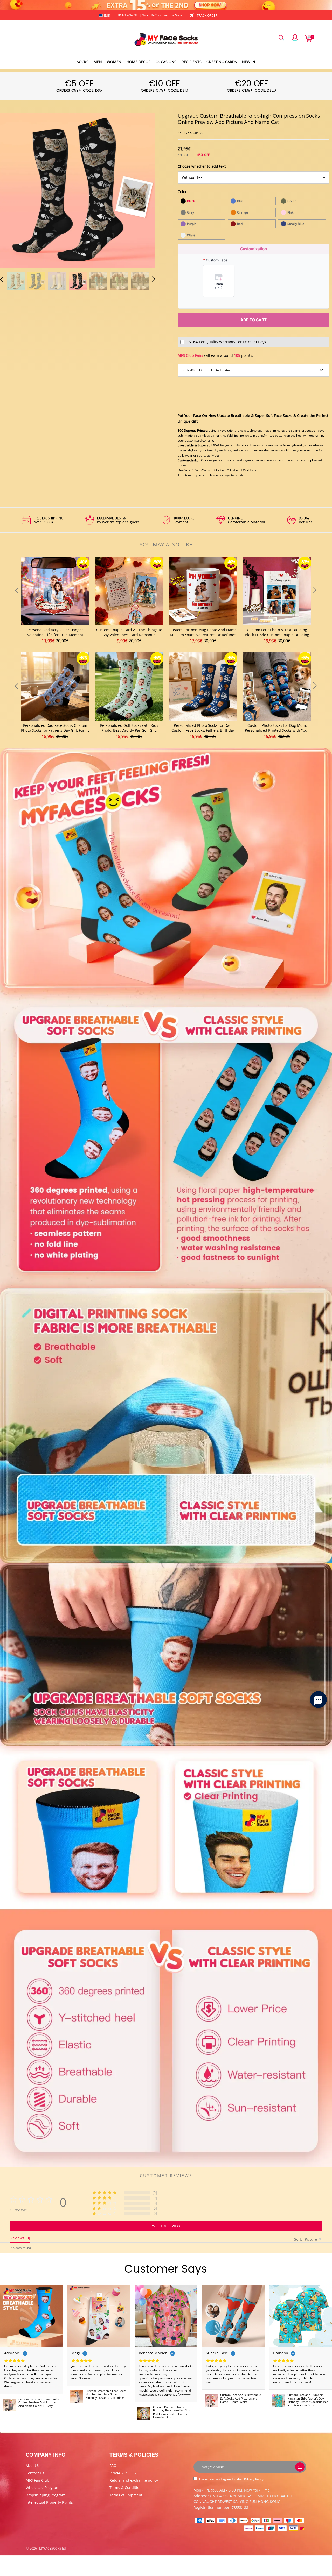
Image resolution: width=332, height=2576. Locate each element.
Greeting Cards (222, 62)
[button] (12, 189)
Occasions (166, 62)
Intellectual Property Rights (49, 2502)
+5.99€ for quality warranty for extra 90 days (226, 342)
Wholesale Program (43, 2488)
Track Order (207, 15)
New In (249, 62)
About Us (34, 2465)
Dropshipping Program (46, 2495)
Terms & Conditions (126, 2488)
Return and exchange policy (134, 2480)
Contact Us (35, 2473)
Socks (83, 62)
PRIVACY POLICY (123, 2473)
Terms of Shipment (126, 2495)
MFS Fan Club (37, 2480)
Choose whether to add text (202, 166)
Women (114, 62)
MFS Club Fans (190, 355)
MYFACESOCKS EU (53, 2548)
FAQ (113, 2465)
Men (98, 62)
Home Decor (139, 62)
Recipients (192, 62)
